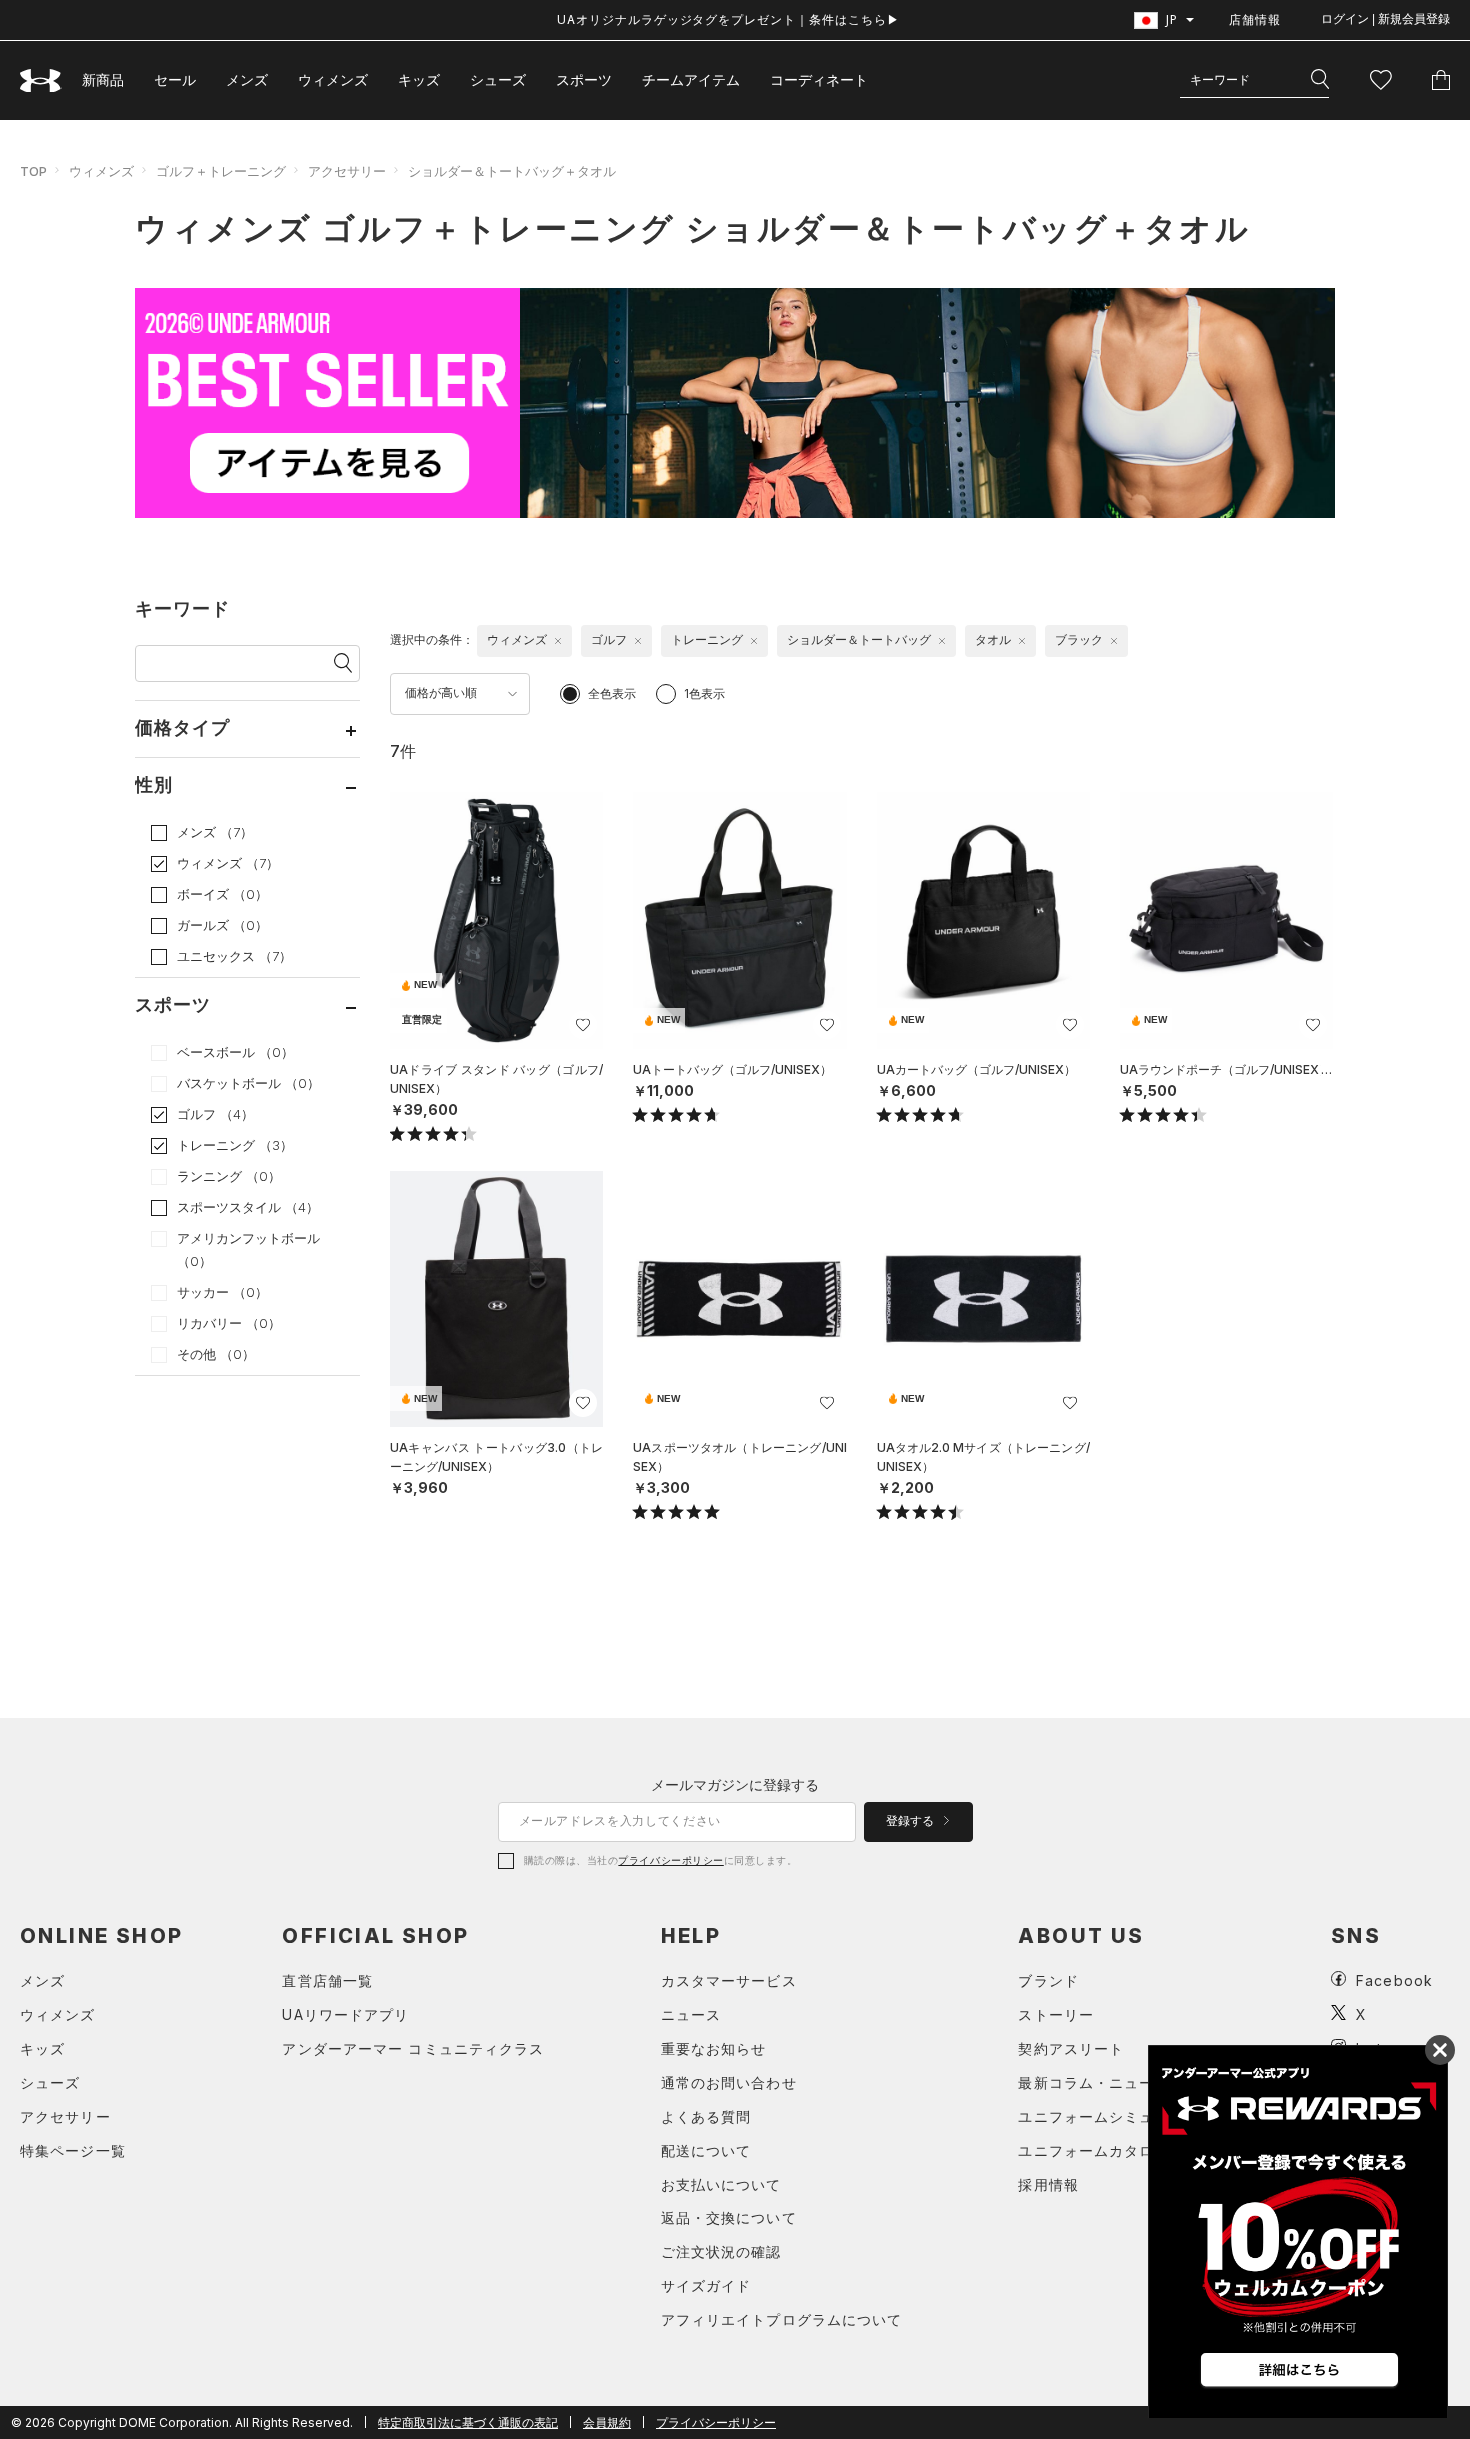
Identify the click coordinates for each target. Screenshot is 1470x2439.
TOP (33, 171)
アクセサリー (347, 171)
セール (175, 79)
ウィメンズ (333, 79)
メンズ (247, 79)
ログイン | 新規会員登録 (1385, 19)
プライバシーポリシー (670, 1860)
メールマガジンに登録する (735, 1784)
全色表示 (612, 693)
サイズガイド (706, 2285)
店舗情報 (1255, 19)
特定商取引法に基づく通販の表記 (468, 2422)
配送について (706, 2150)
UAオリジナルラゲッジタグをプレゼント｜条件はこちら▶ (728, 19)
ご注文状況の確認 (721, 2251)
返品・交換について (729, 2217)
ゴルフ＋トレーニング (221, 171)
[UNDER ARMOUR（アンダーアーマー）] (41, 80)
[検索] (1320, 80)
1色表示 (704, 693)
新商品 (103, 79)
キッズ (419, 79)
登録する (911, 1821)
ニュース (691, 2014)
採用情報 (1048, 2184)
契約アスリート (1071, 2048)
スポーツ (584, 79)
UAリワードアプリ (345, 2014)
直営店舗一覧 (327, 1980)
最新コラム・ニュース (1093, 2082)
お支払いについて (721, 2184)
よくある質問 (706, 2116)
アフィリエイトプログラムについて (782, 2319)
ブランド (1048, 1980)
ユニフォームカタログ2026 (1113, 2150)
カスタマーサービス (729, 1980)
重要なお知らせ (714, 2048)
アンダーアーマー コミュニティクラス (413, 2048)
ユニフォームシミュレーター (1116, 2116)
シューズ (498, 79)
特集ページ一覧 (73, 2150)
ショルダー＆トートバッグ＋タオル (512, 171)
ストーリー (1056, 2014)
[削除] (558, 641)
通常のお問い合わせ (729, 2082)
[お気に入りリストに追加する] (583, 1025)
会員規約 (607, 2422)
